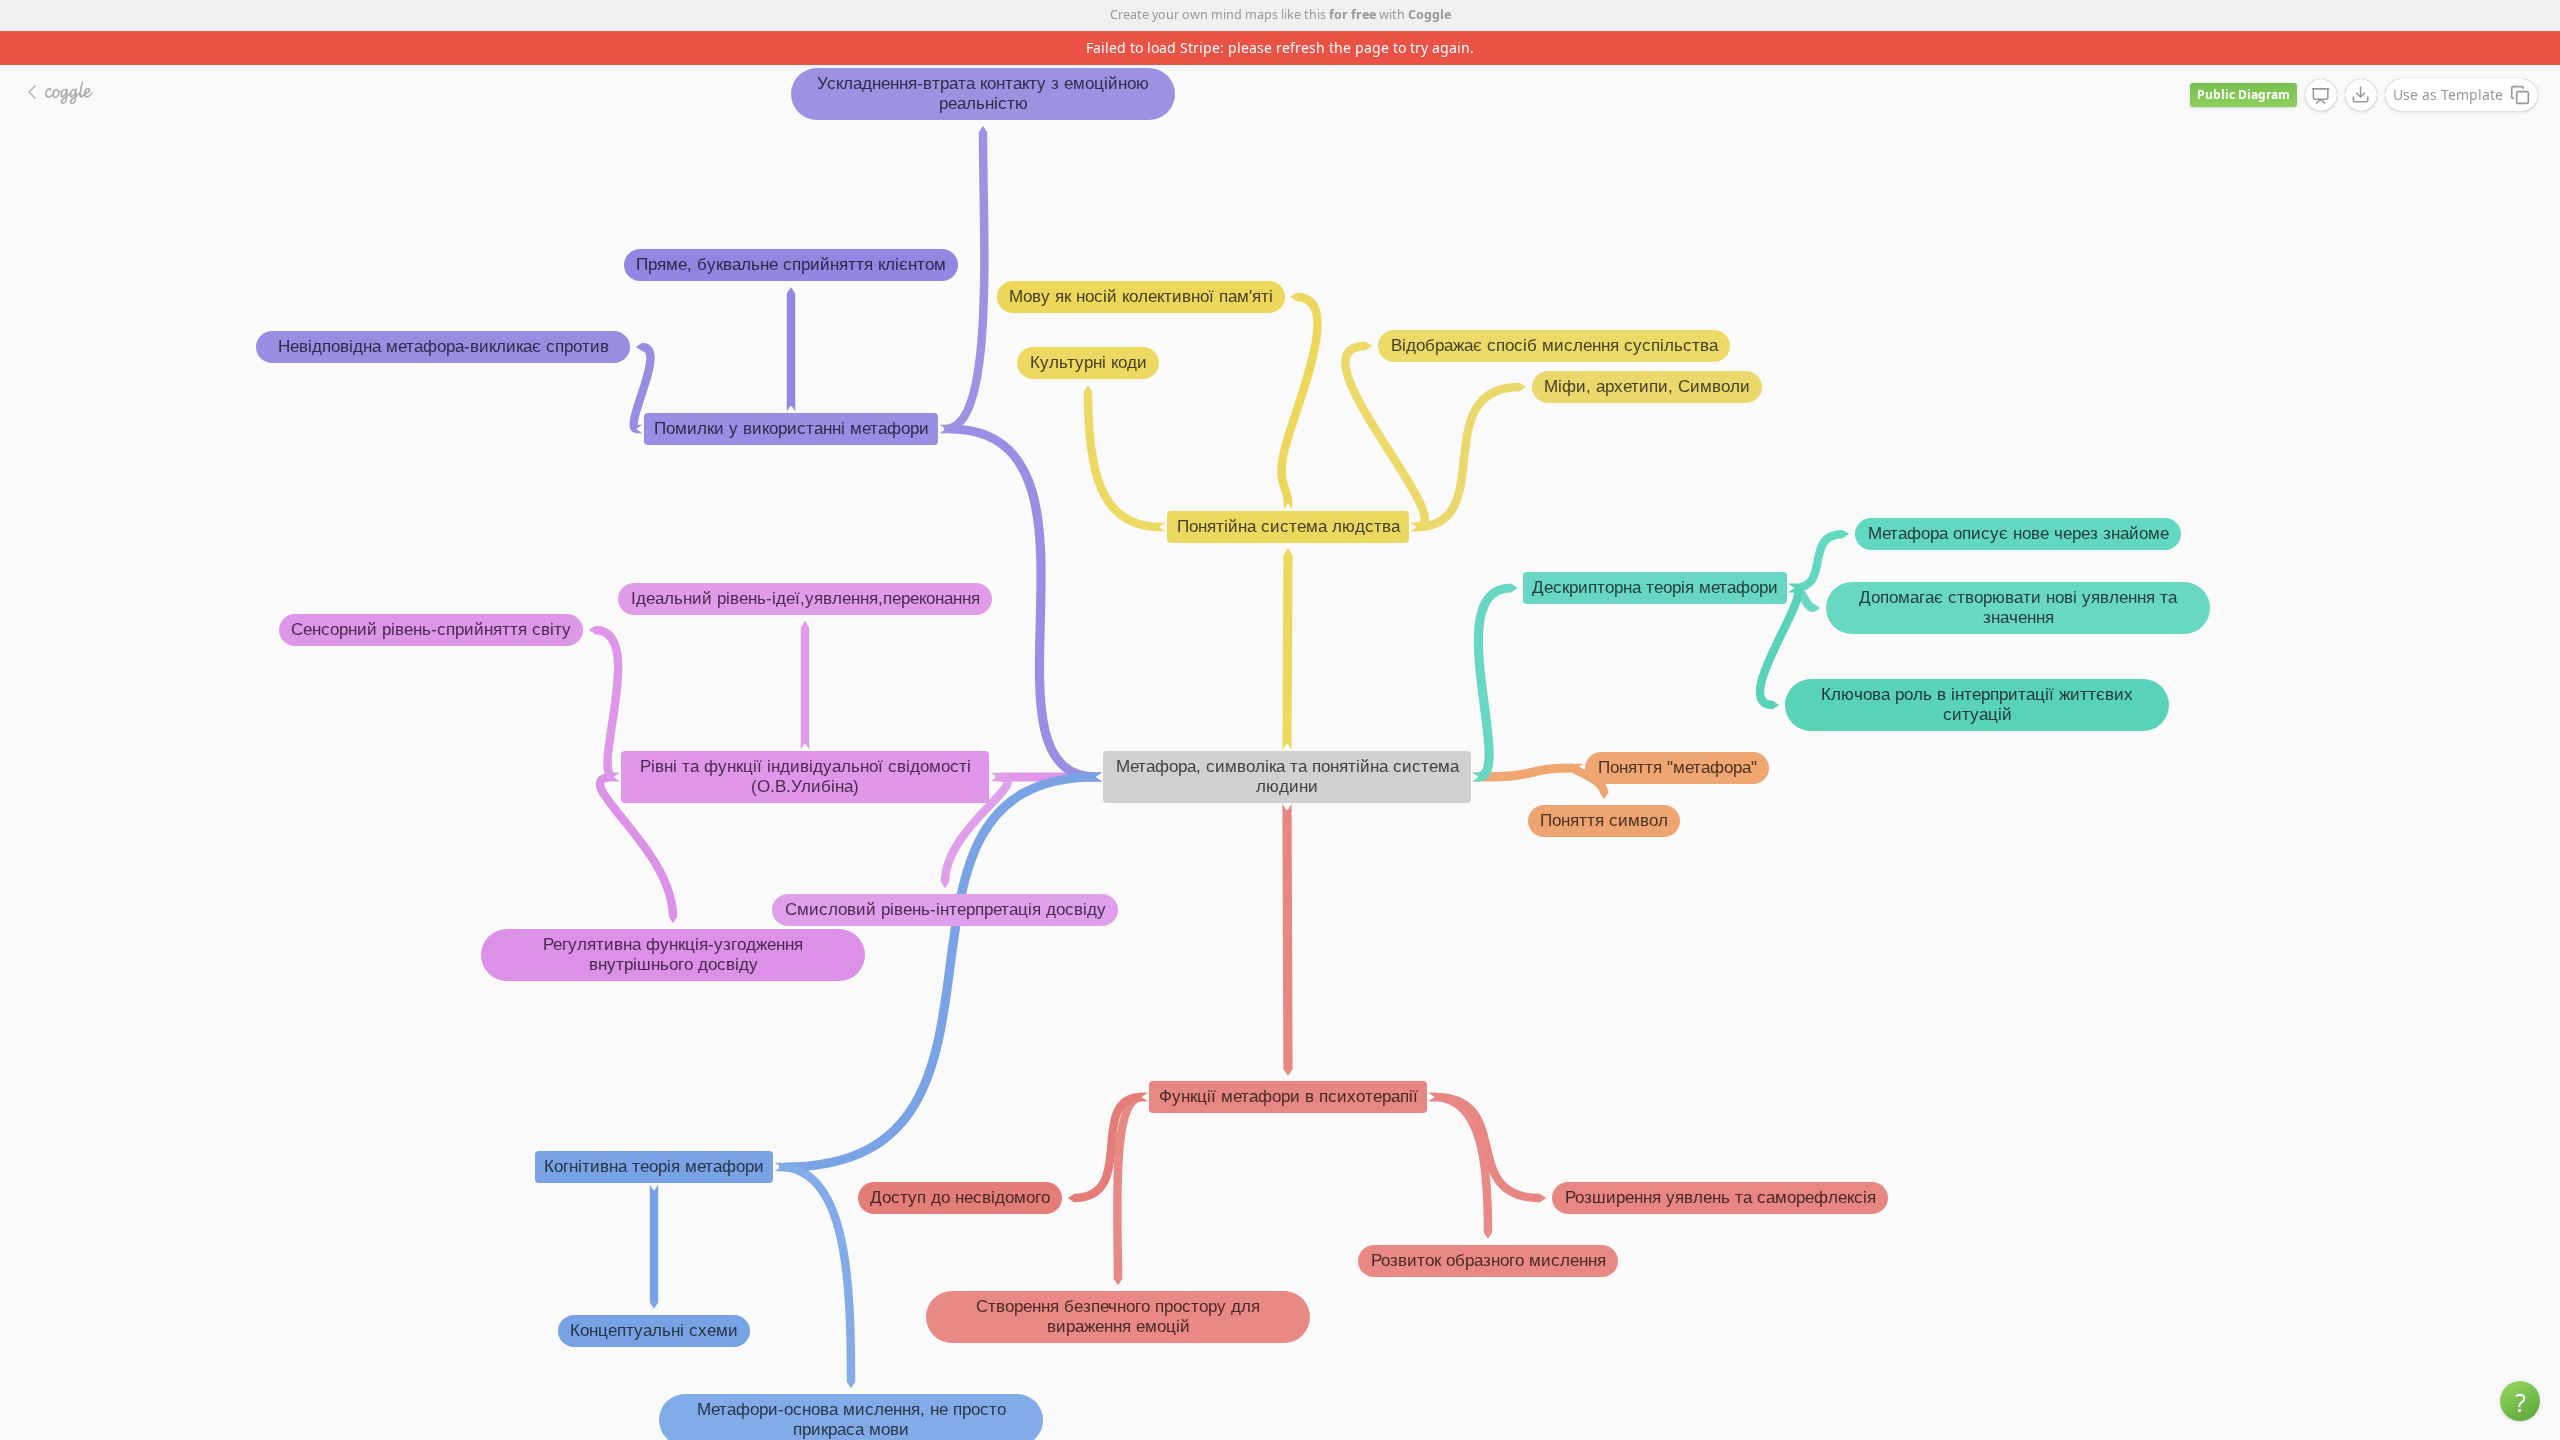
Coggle (1429, 14)
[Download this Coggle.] (2361, 95)
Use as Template (2448, 94)
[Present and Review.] (2321, 96)
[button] (2520, 1401)
